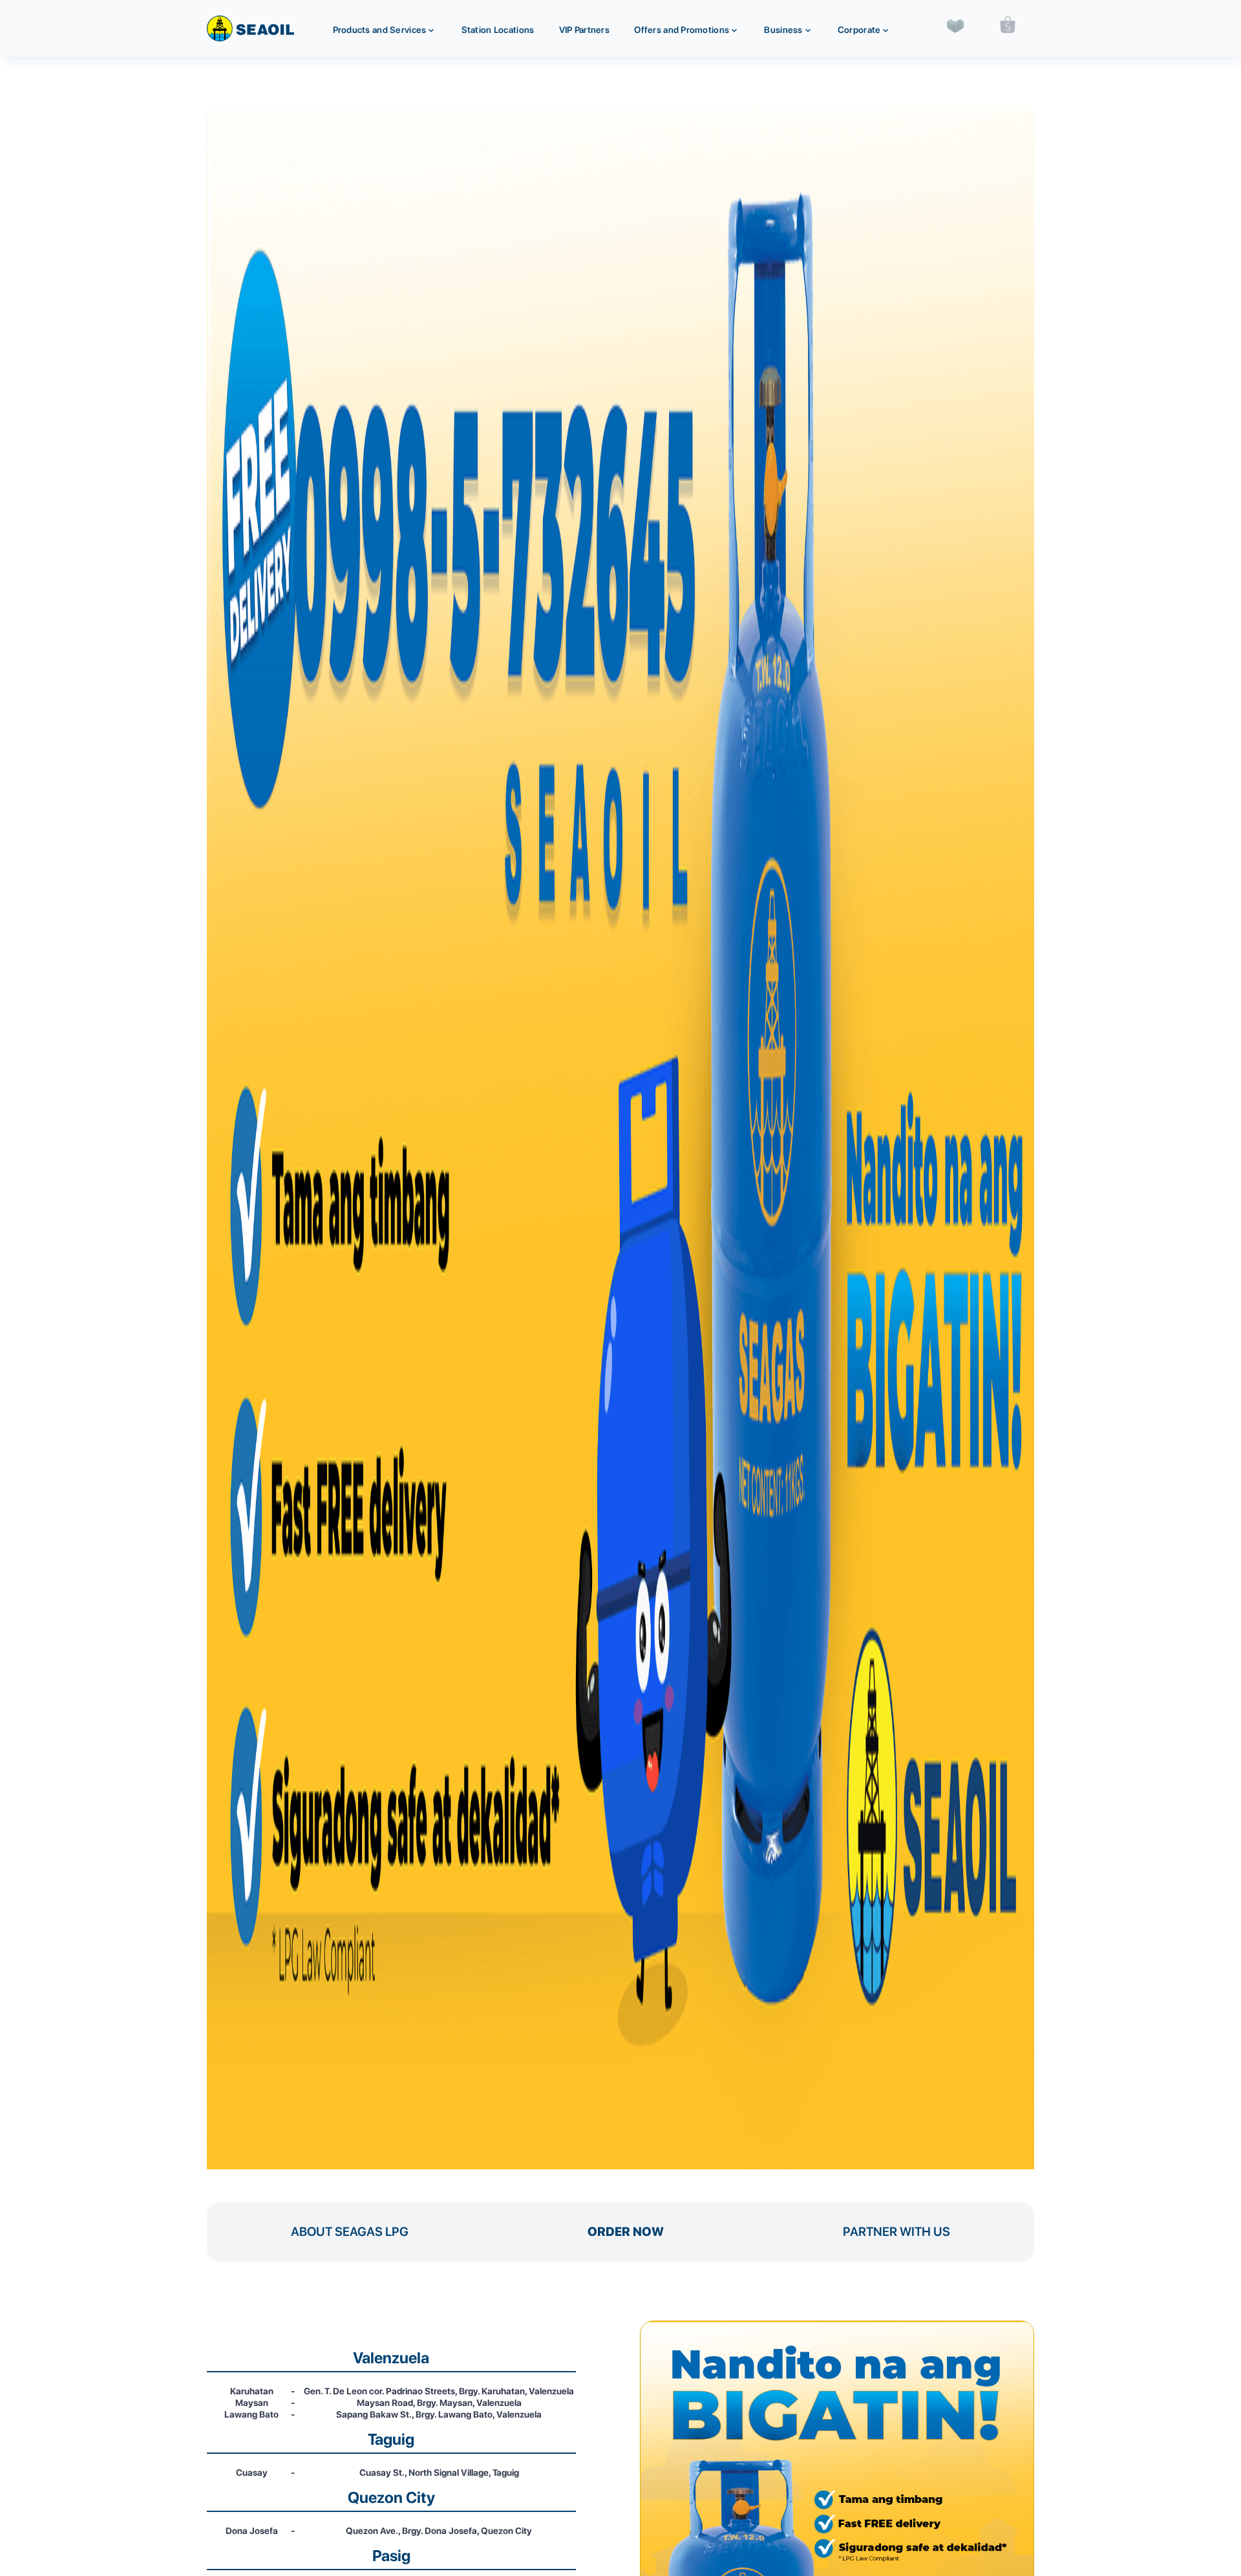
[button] (385, 28)
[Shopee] (1008, 25)
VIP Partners (584, 30)
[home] (250, 28)
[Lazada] (955, 24)
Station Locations (498, 30)
